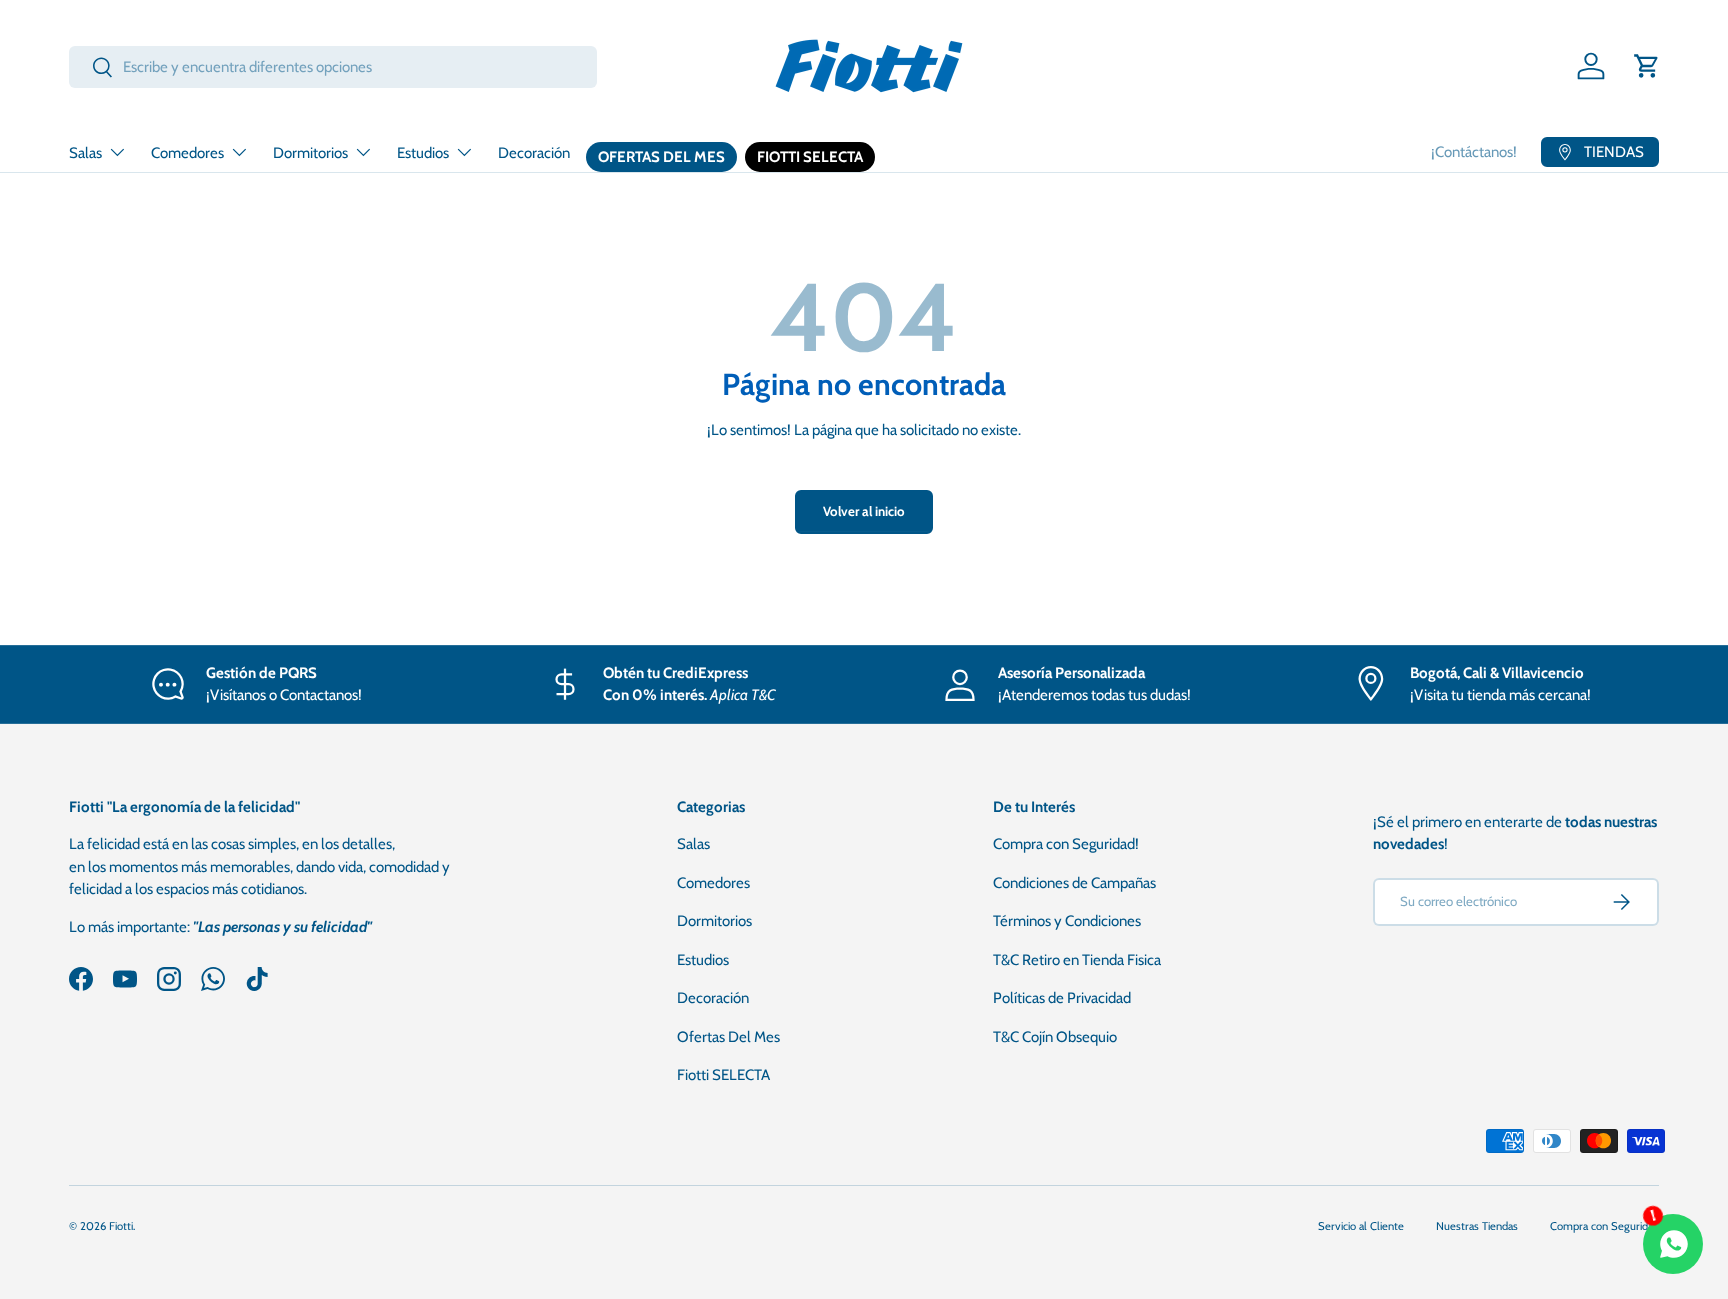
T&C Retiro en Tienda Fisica (1077, 960)
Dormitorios (310, 153)
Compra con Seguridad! (1066, 844)
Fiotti (121, 1226)
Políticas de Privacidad (1062, 998)
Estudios (423, 153)
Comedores (187, 153)
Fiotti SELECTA (810, 157)
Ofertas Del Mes (661, 157)
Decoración (534, 153)
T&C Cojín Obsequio (1055, 1037)
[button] (1647, 66)
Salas (85, 153)
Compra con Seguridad (1604, 1226)
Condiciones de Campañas (1074, 883)
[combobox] (333, 67)
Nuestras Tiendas (1477, 1226)
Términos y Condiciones (1067, 921)
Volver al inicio (864, 511)
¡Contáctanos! (1474, 152)
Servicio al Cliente (1361, 1226)
